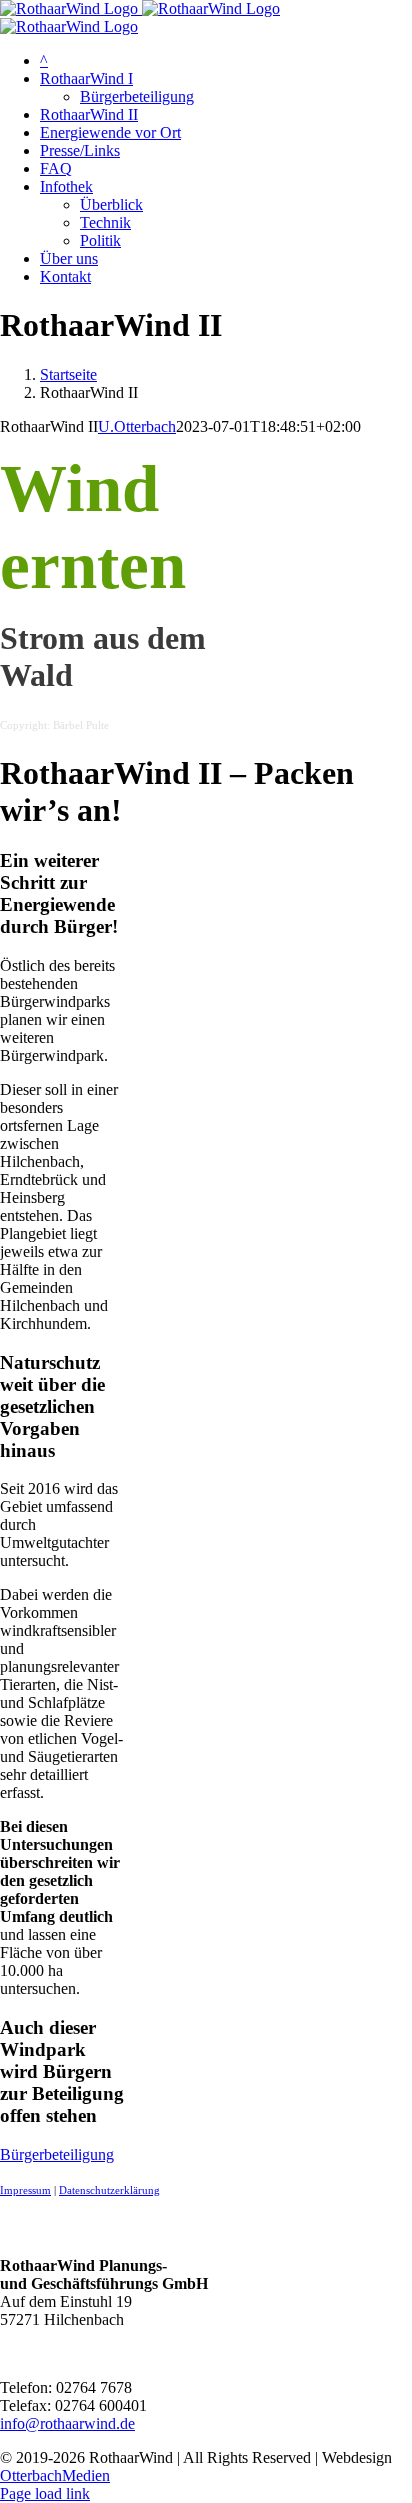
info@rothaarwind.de (67, 2423)
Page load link (45, 2493)
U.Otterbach (137, 426)
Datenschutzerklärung (109, 2190)
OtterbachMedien (55, 2475)
